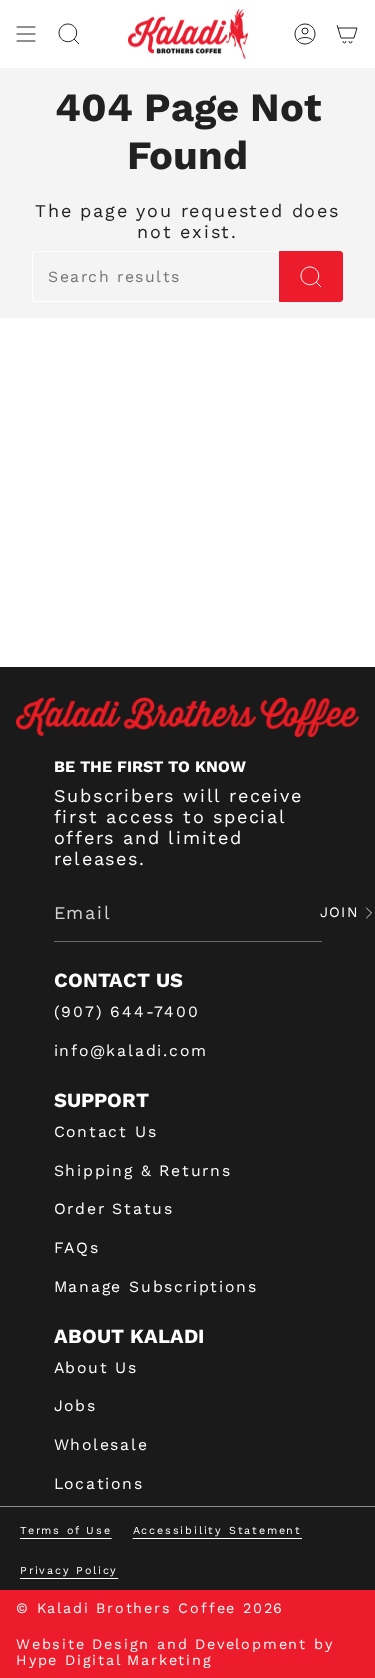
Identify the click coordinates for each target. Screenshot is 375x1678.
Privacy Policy (69, 1570)
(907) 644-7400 (127, 1011)
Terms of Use (66, 1530)
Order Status (114, 1208)
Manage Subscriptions (156, 1286)
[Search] (311, 276)
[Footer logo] (187, 717)
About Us (96, 1367)
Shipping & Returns (143, 1170)
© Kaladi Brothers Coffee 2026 (150, 1608)
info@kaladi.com (131, 1050)
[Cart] (347, 34)
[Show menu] (26, 34)
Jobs (75, 1405)
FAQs (77, 1247)
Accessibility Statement (217, 1530)
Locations (99, 1483)
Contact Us (106, 1131)
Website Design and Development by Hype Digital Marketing (174, 1652)
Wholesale (101, 1444)
